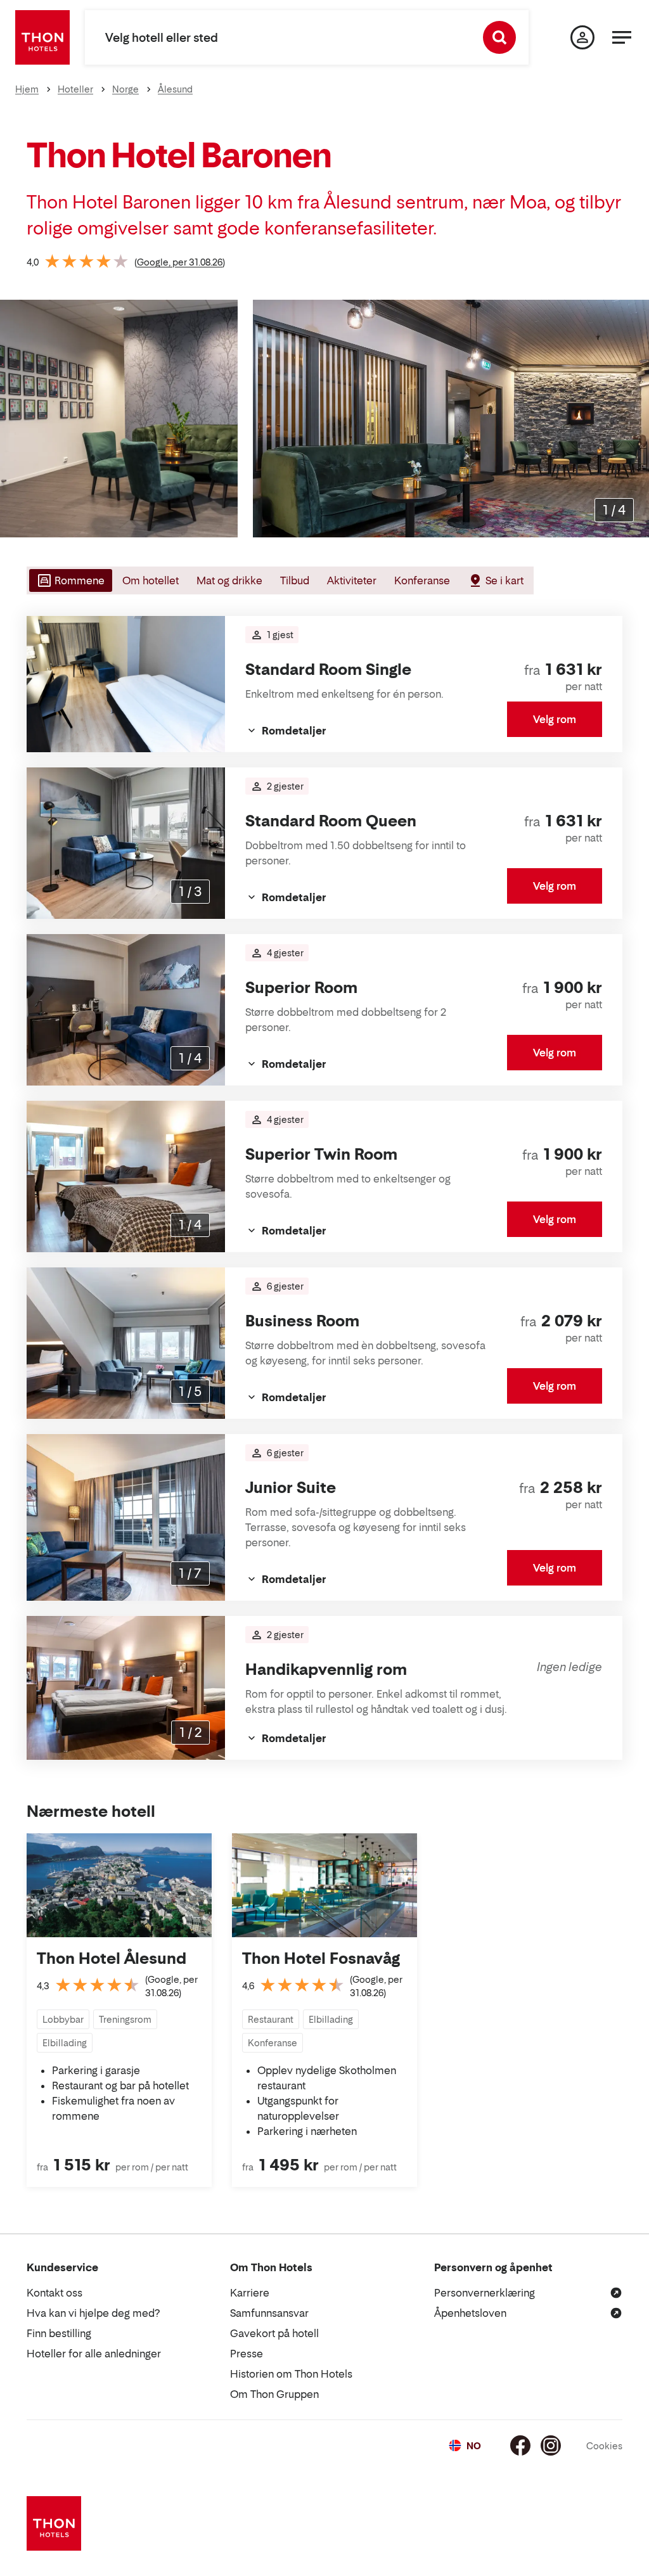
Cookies (604, 2446)
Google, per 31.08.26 (180, 262)
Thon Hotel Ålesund (112, 1958)
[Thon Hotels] (42, 37)
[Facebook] (520, 2445)
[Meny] (622, 37)
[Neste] (634, 419)
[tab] (69, 580)
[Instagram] (551, 2445)
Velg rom (555, 719)
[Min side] (582, 37)
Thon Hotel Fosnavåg (321, 1958)
